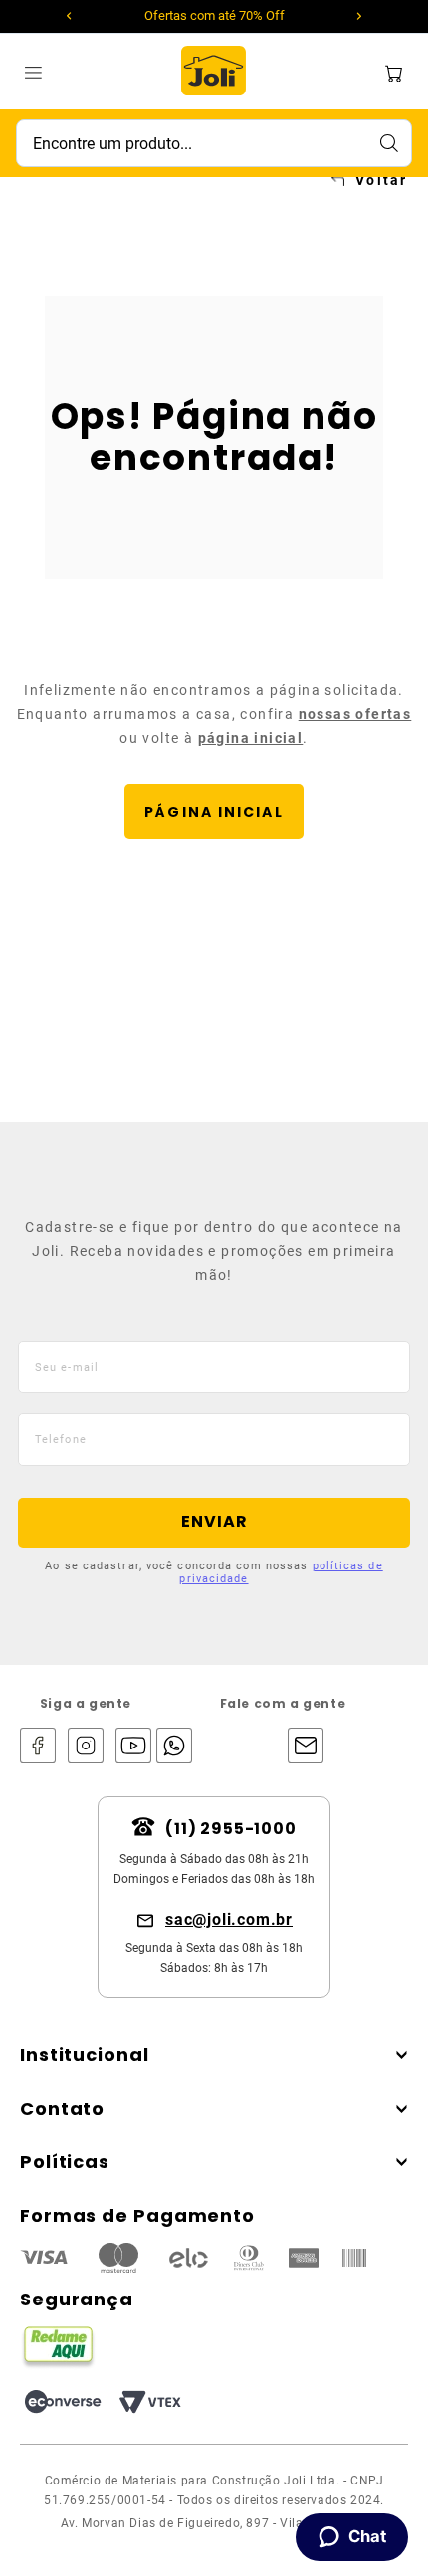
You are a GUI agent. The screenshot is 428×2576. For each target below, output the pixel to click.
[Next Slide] (359, 16)
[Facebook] (38, 1747)
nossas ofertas (355, 714)
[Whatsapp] (169, 1747)
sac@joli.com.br (229, 1919)
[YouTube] (133, 1747)
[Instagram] (86, 1747)
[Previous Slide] (69, 16)
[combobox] (214, 143)
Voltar (381, 180)
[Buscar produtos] (388, 143)
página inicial (251, 738)
